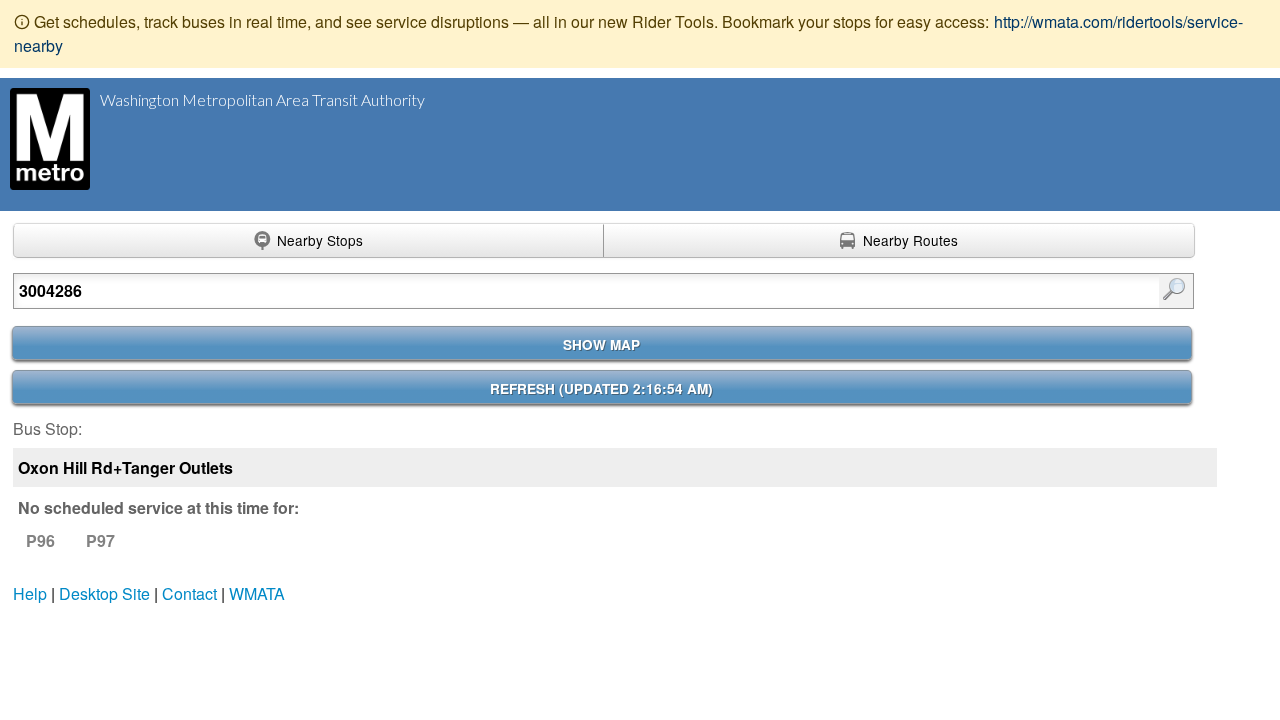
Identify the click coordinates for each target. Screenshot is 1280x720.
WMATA (257, 593)
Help (30, 593)
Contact (189, 593)
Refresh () (601, 388)
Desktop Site (104, 593)
